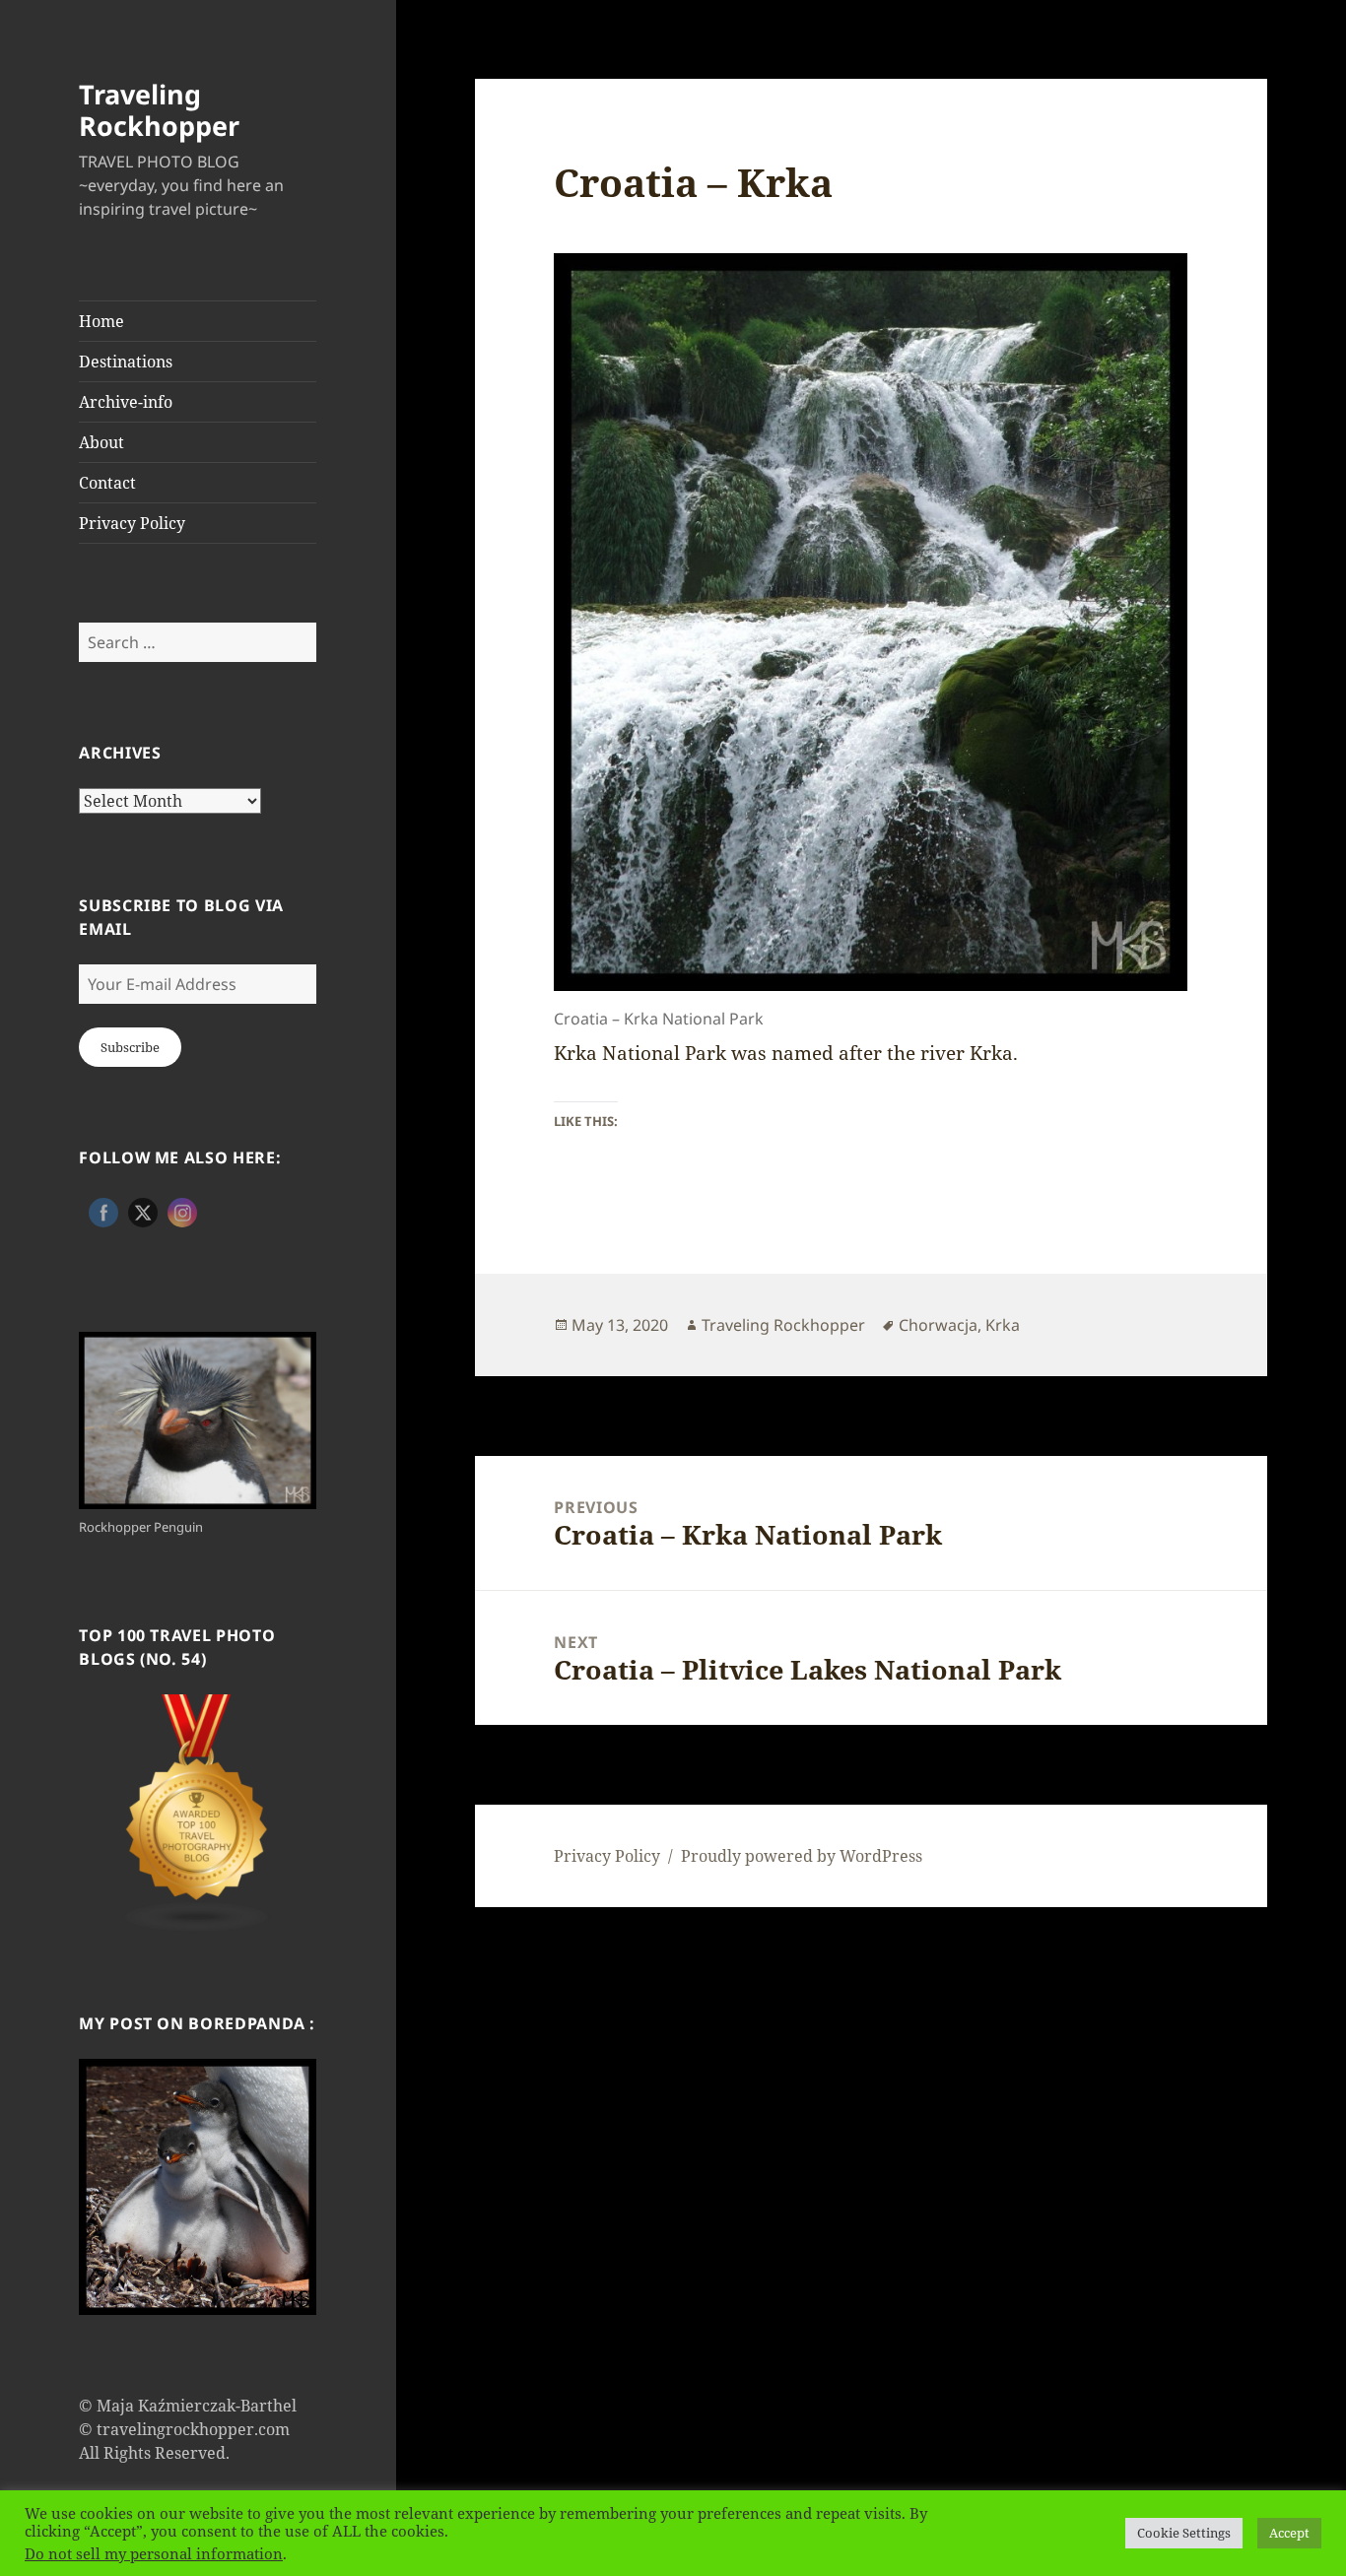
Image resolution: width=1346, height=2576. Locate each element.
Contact (107, 483)
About (101, 442)
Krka (1003, 1325)
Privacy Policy (132, 523)
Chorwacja (938, 1325)
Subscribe (130, 1047)
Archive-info (126, 402)
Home (101, 321)
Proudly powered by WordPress (802, 1856)
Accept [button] (1289, 2533)
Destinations (126, 362)
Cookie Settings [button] (1184, 2533)
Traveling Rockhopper (159, 110)
